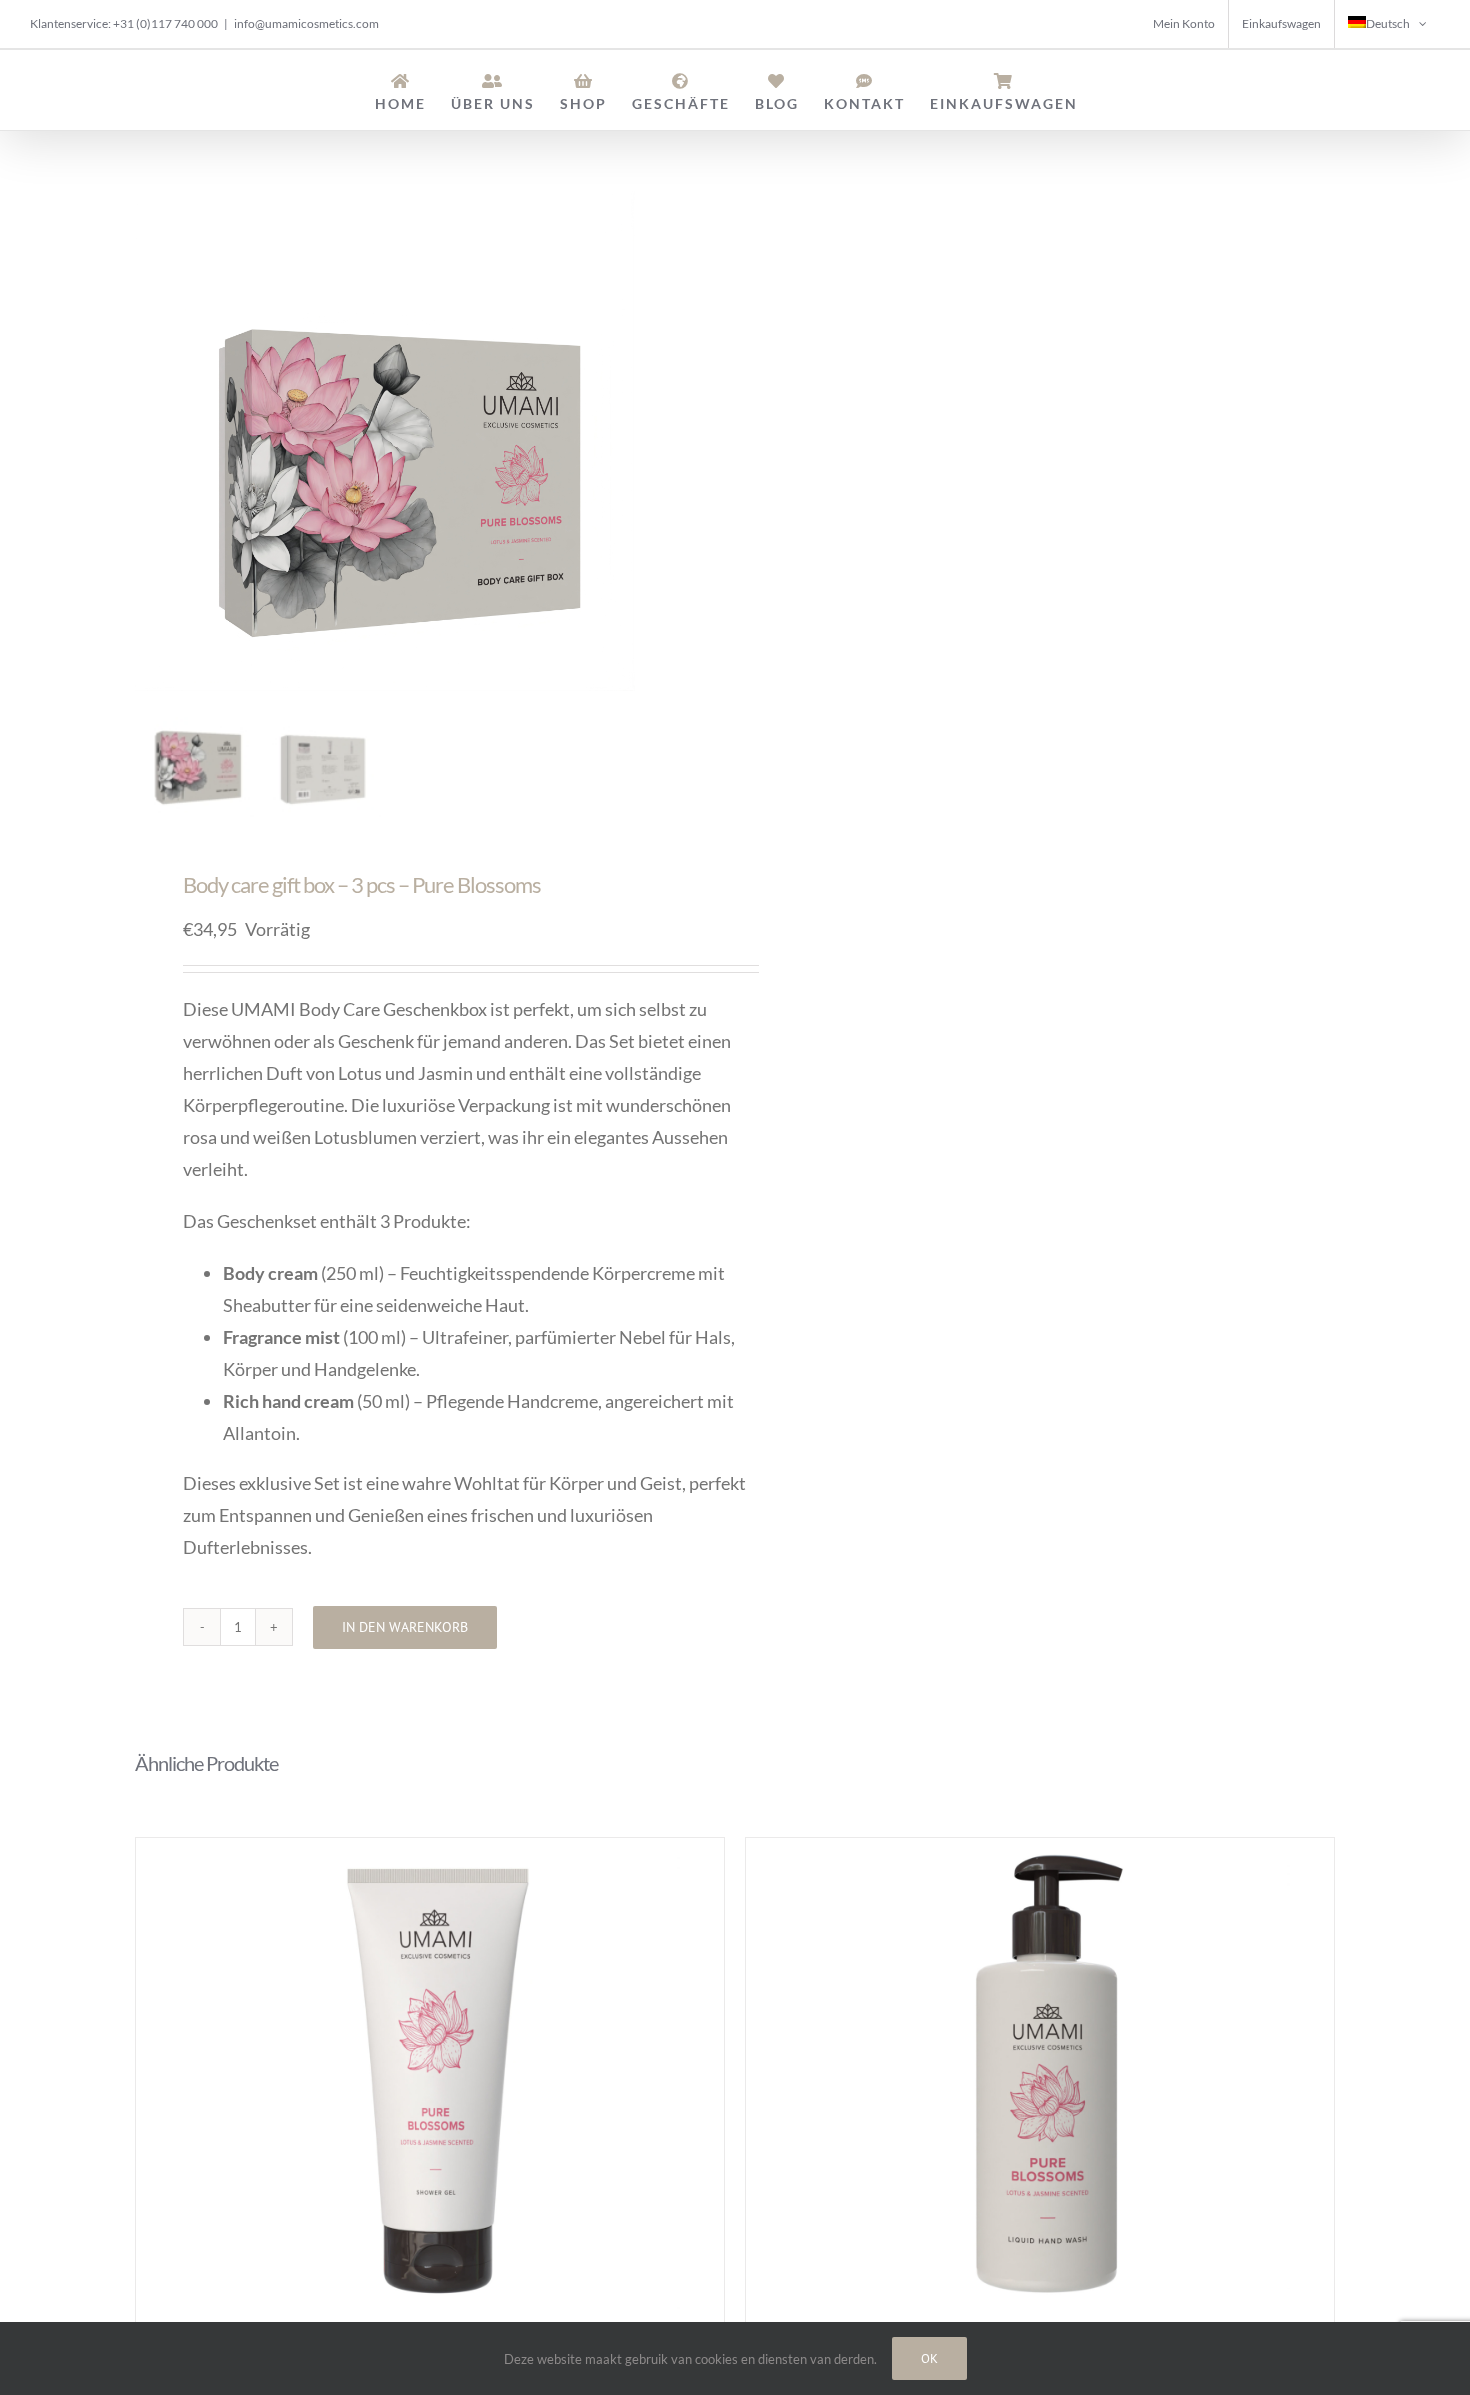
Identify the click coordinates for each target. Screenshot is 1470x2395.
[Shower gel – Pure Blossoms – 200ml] (430, 2088)
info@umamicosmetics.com (306, 23)
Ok (929, 2358)
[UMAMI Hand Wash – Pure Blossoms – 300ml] (1040, 2088)
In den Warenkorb (405, 1627)
